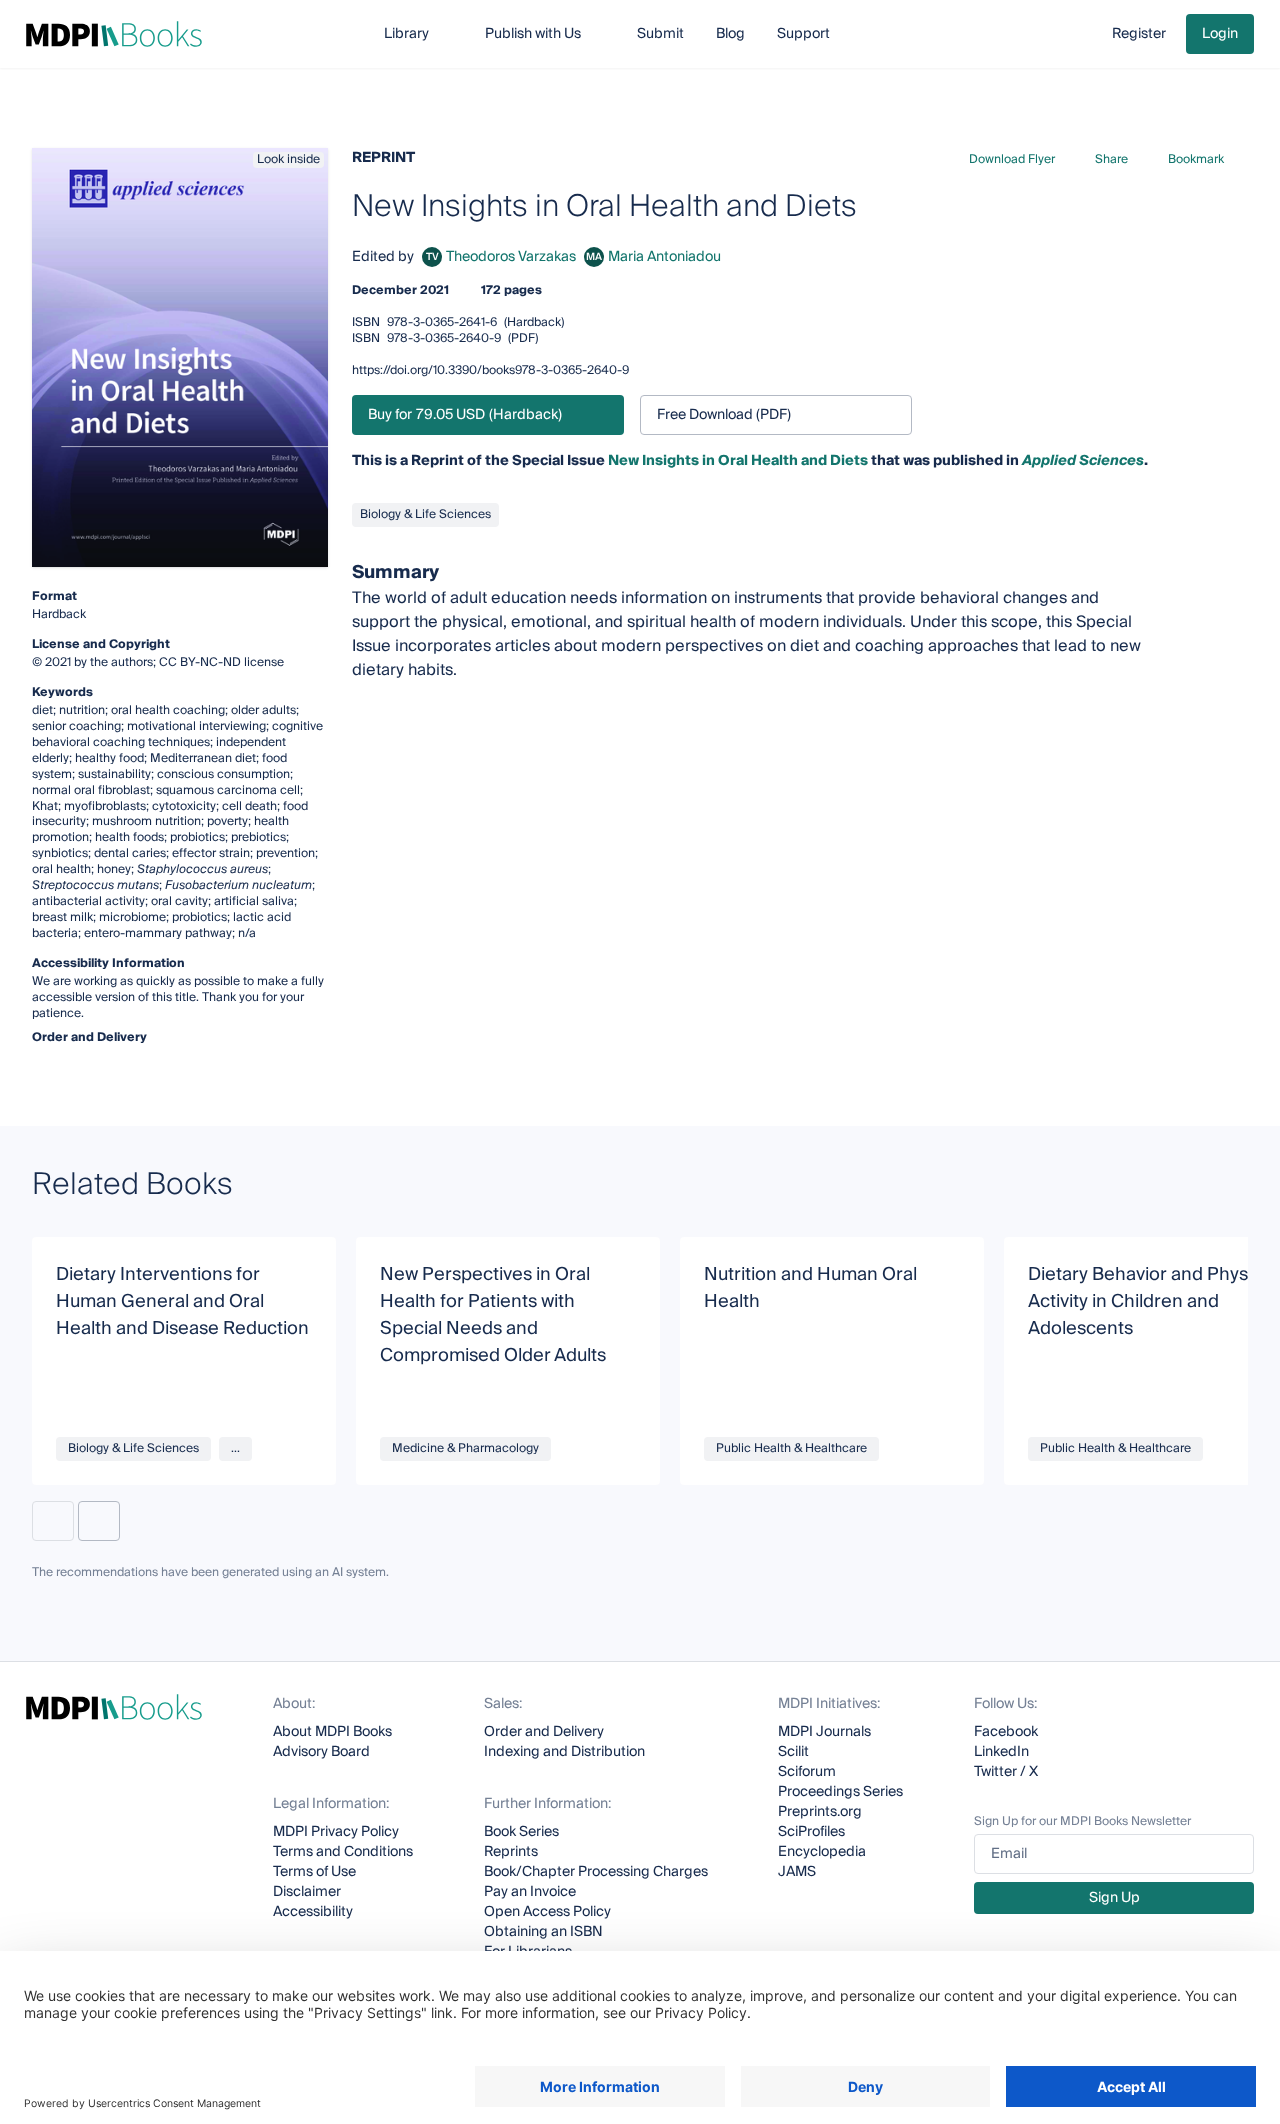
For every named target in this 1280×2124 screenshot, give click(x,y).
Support (803, 34)
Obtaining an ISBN (543, 1932)
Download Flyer (1012, 159)
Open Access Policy (547, 1912)
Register (1139, 34)
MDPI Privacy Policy (336, 1832)
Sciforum (807, 1772)
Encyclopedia (822, 1852)
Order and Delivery (544, 1732)
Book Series (521, 1832)
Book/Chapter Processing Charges (596, 1872)
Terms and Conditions (343, 1852)
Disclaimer (307, 1892)
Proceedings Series (840, 1792)
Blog (730, 34)
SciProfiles (811, 1832)
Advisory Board (321, 1752)
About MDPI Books (332, 1732)
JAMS (797, 1872)
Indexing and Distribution (564, 1752)
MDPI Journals (824, 1732)
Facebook (1006, 1732)
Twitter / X (1006, 1772)
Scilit (793, 1752)
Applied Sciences (1083, 461)
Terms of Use (314, 1872)
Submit (660, 34)
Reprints (511, 1852)
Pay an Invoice (530, 1892)
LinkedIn (1001, 1752)
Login (1220, 34)
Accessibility (313, 1912)
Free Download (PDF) (724, 415)
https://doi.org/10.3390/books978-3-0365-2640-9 (490, 370)
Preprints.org (820, 1812)
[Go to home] (114, 34)
